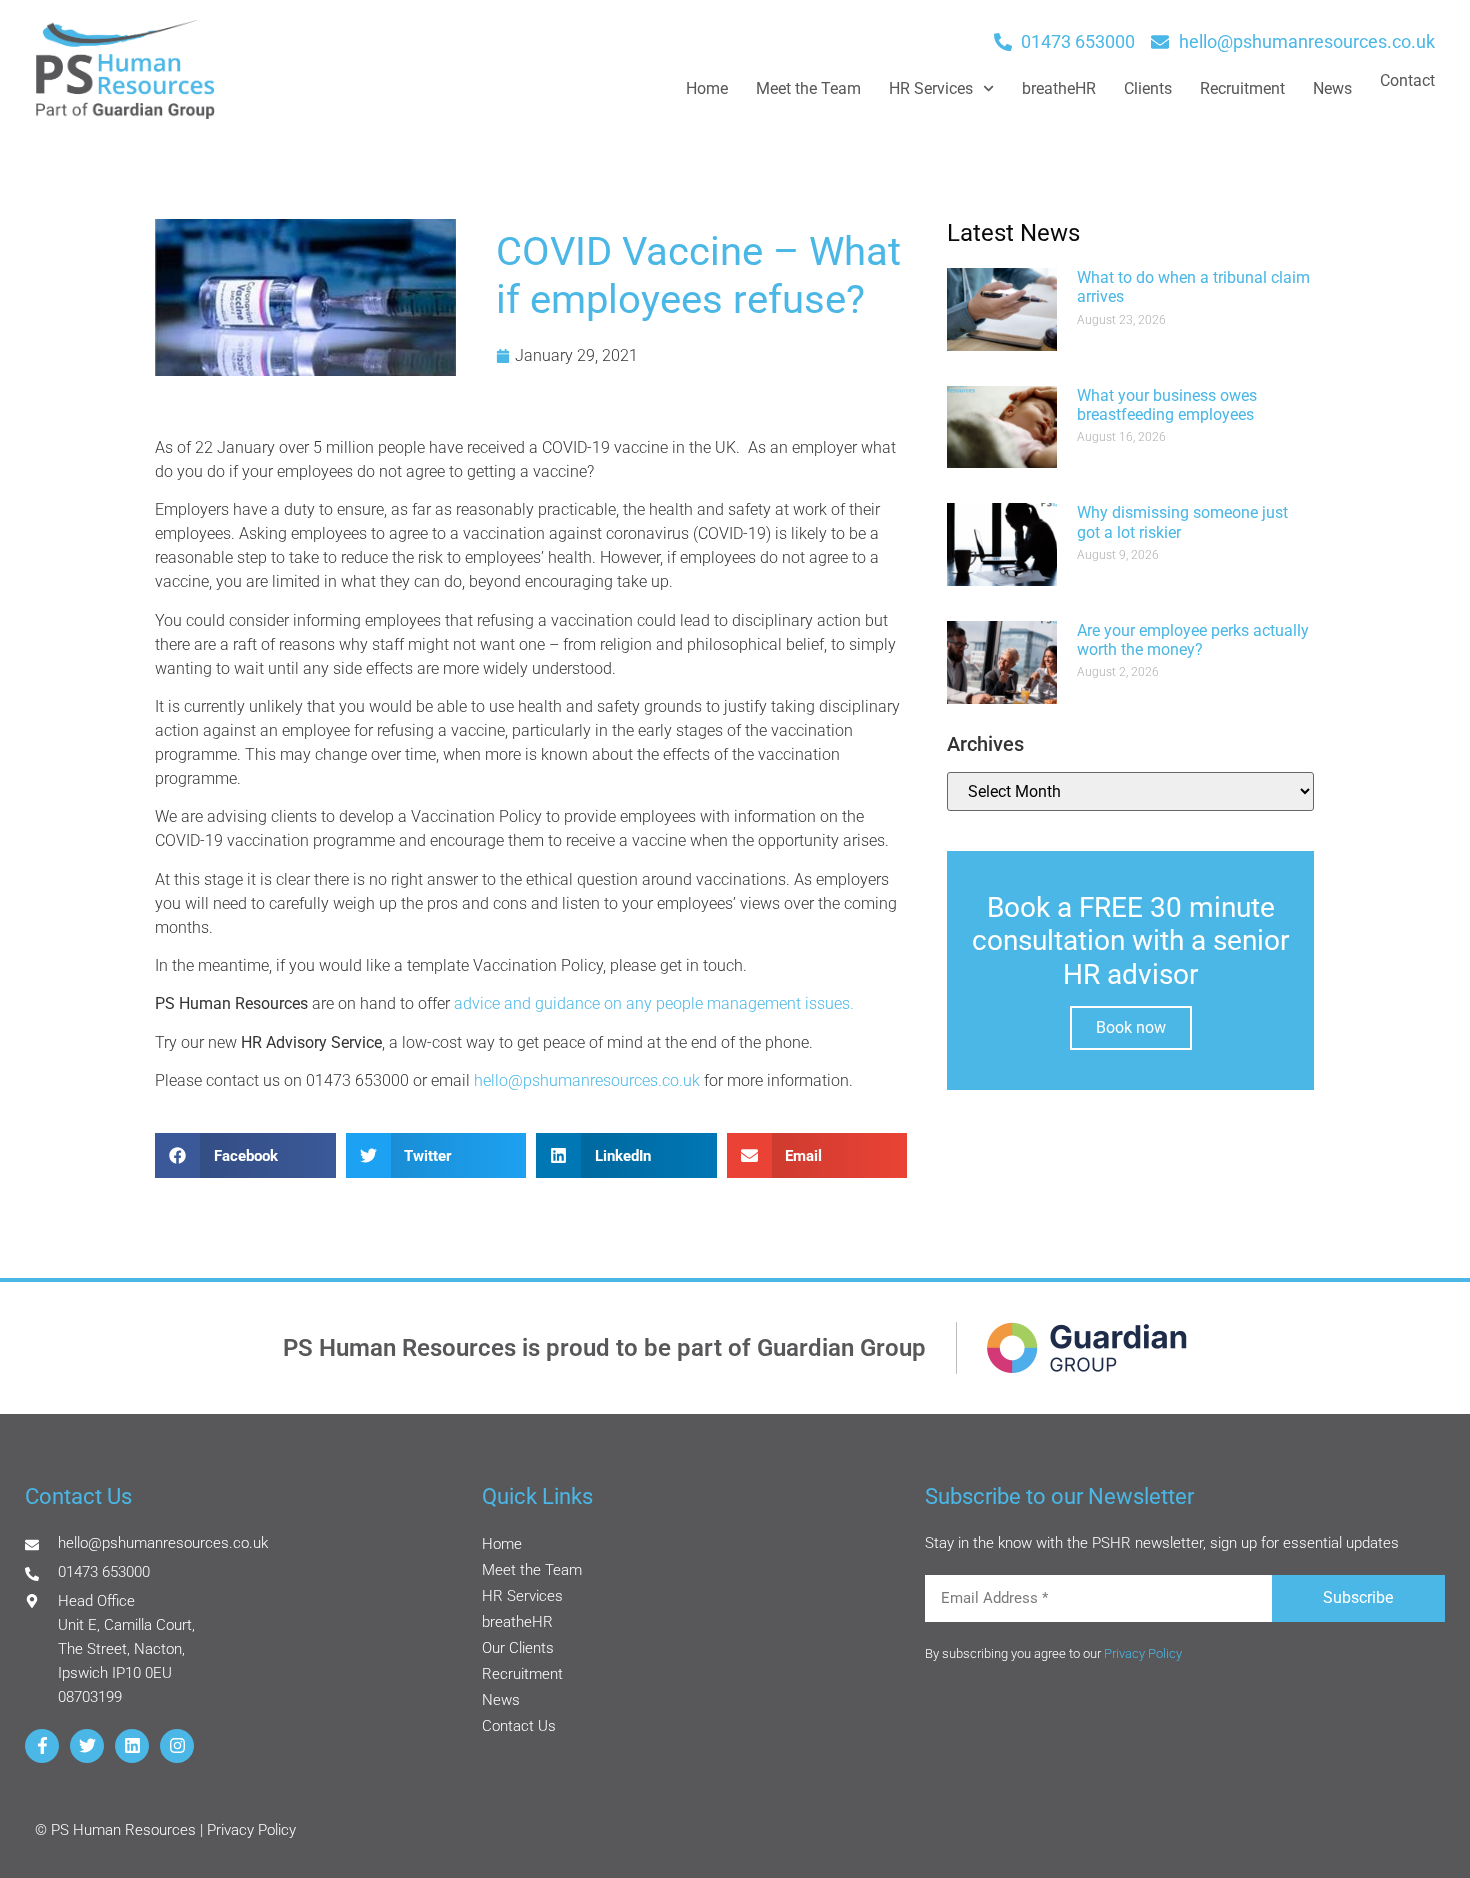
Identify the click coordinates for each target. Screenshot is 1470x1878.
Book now (1131, 1027)
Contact (1407, 80)
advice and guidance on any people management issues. (654, 1003)
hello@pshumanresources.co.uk (587, 1080)
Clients (1148, 88)
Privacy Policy (1143, 1653)
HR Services (931, 88)
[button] (245, 1155)
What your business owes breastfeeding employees (1167, 405)
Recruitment (1242, 88)
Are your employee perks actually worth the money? (1193, 640)
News (1332, 88)
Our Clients (518, 1648)
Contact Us (519, 1726)
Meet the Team (808, 88)
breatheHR (1059, 88)
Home (707, 88)
